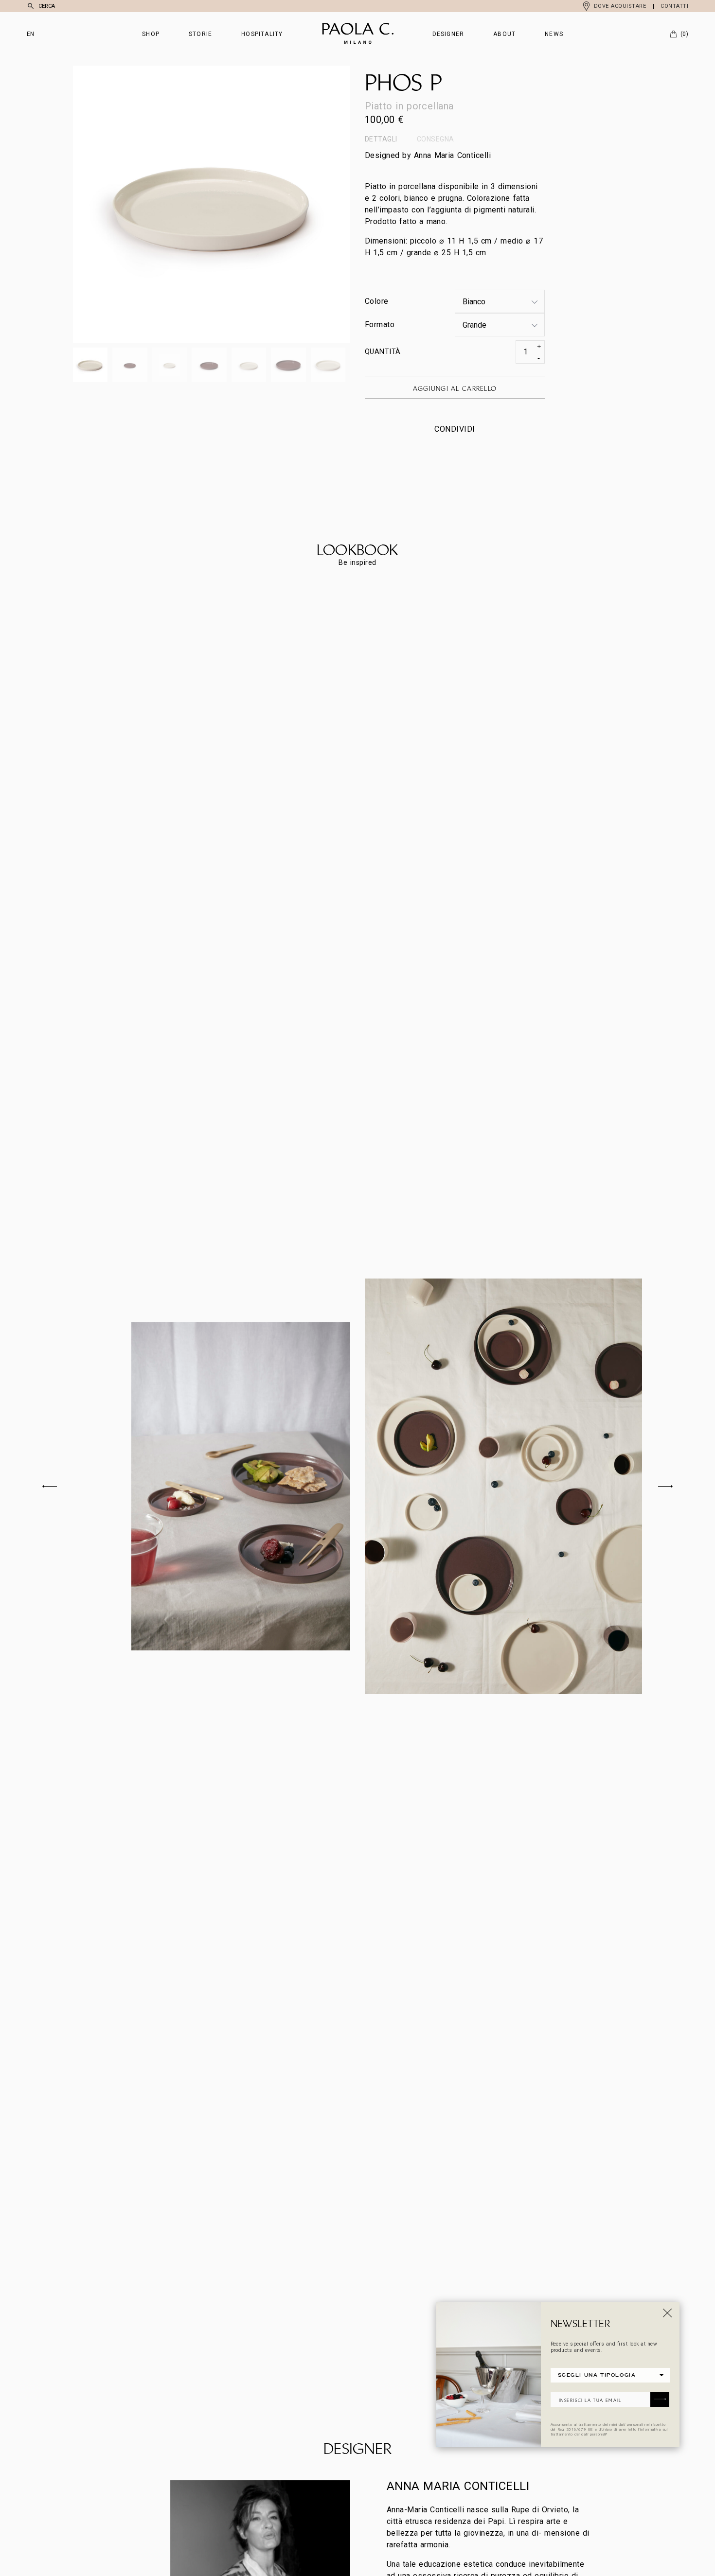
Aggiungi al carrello (455, 388)
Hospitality (262, 34)
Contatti (674, 6)
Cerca (47, 6)
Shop (151, 34)
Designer (448, 34)
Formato (380, 324)
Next (281, 204)
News (554, 34)
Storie (200, 34)
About (504, 34)
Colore (377, 301)
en (31, 34)
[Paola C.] (358, 34)
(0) (684, 34)
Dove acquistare (620, 6)
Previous (142, 204)
